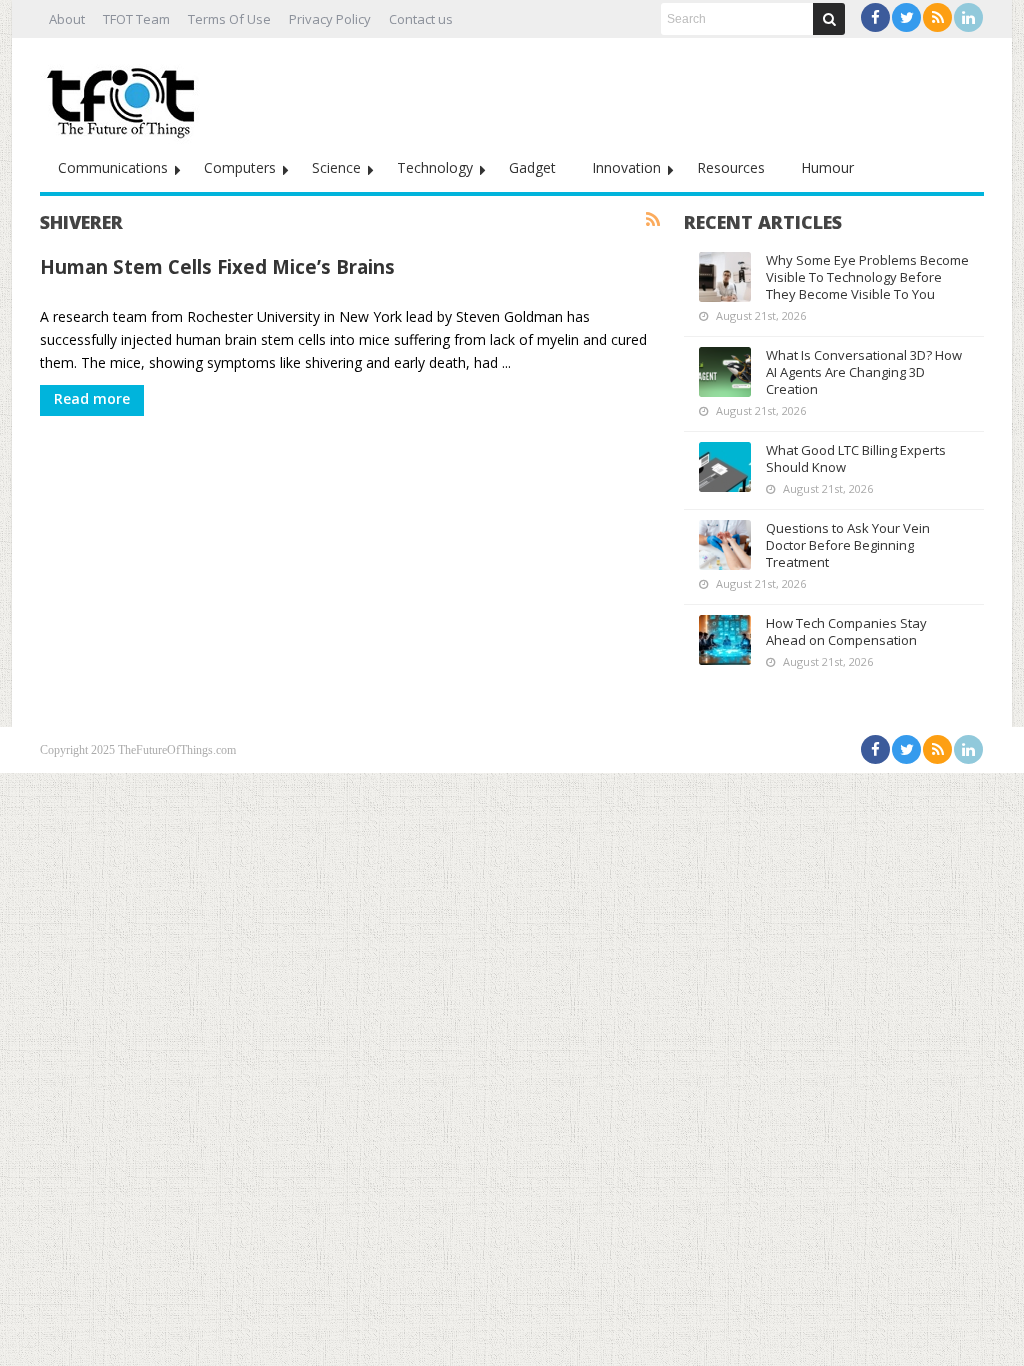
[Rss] (937, 17)
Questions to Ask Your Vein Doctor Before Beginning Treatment (848, 545)
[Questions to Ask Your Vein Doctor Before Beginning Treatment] (725, 545)
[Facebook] (875, 17)
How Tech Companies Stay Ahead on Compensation (846, 631)
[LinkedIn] (968, 17)
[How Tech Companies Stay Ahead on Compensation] (725, 640)
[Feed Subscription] (653, 220)
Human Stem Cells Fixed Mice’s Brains (217, 266)
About (67, 19)
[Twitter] (906, 17)
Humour (827, 167)
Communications (113, 167)
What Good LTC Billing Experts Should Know (856, 458)
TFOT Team (136, 19)
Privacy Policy (330, 19)
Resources (731, 167)
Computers (240, 167)
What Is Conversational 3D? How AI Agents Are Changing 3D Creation (864, 372)
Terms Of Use (229, 19)
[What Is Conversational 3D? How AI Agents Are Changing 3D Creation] (725, 372)
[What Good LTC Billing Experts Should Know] (725, 467)
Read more (92, 398)
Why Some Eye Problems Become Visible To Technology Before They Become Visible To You (867, 277)
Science (336, 167)
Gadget (532, 167)
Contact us (421, 19)
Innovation (626, 167)
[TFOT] (125, 96)
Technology (435, 167)
